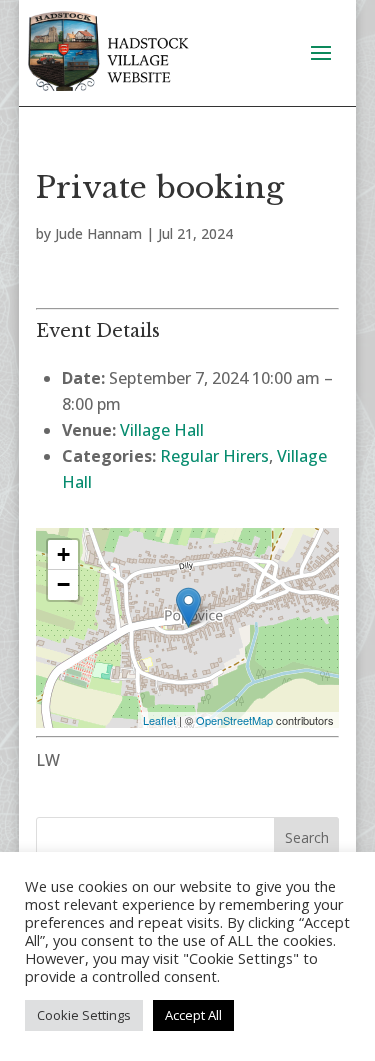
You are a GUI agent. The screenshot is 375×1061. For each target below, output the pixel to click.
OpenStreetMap (234, 720)
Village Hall (162, 430)
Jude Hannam (98, 233)
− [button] (63, 584)
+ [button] (63, 554)
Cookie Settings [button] (84, 1015)
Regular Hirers (214, 456)
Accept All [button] (193, 1015)
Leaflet (159, 720)
